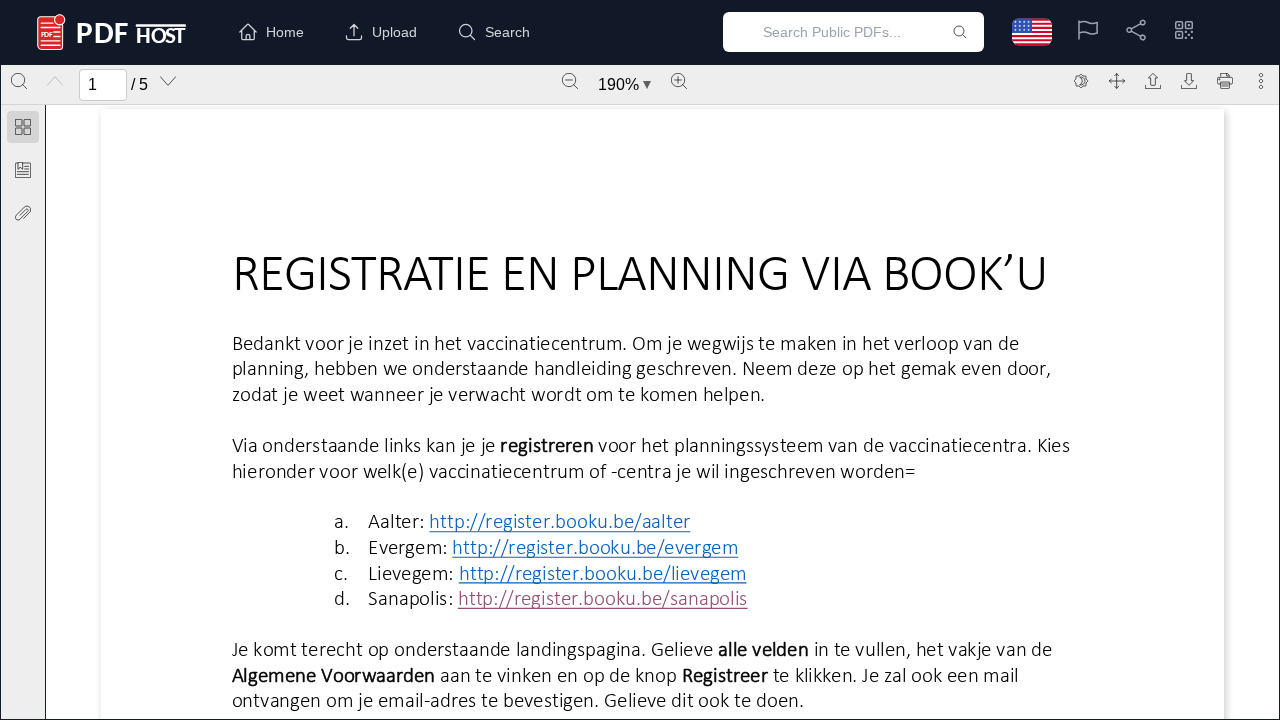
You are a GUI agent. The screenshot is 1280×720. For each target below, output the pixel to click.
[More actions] (1261, 81)
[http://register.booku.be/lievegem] (602, 572)
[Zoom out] (570, 81)
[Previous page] (55, 81)
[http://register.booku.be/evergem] (595, 547)
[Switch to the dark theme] (1081, 81)
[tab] (23, 130)
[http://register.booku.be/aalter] (559, 522)
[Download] (1189, 81)
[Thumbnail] (23, 127)
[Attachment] (23, 213)
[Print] (1225, 81)
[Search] (19, 81)
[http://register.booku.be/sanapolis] (602, 598)
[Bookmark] (23, 170)
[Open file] (1153, 81)
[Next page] (168, 81)
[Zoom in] (679, 81)
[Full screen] (1117, 81)
